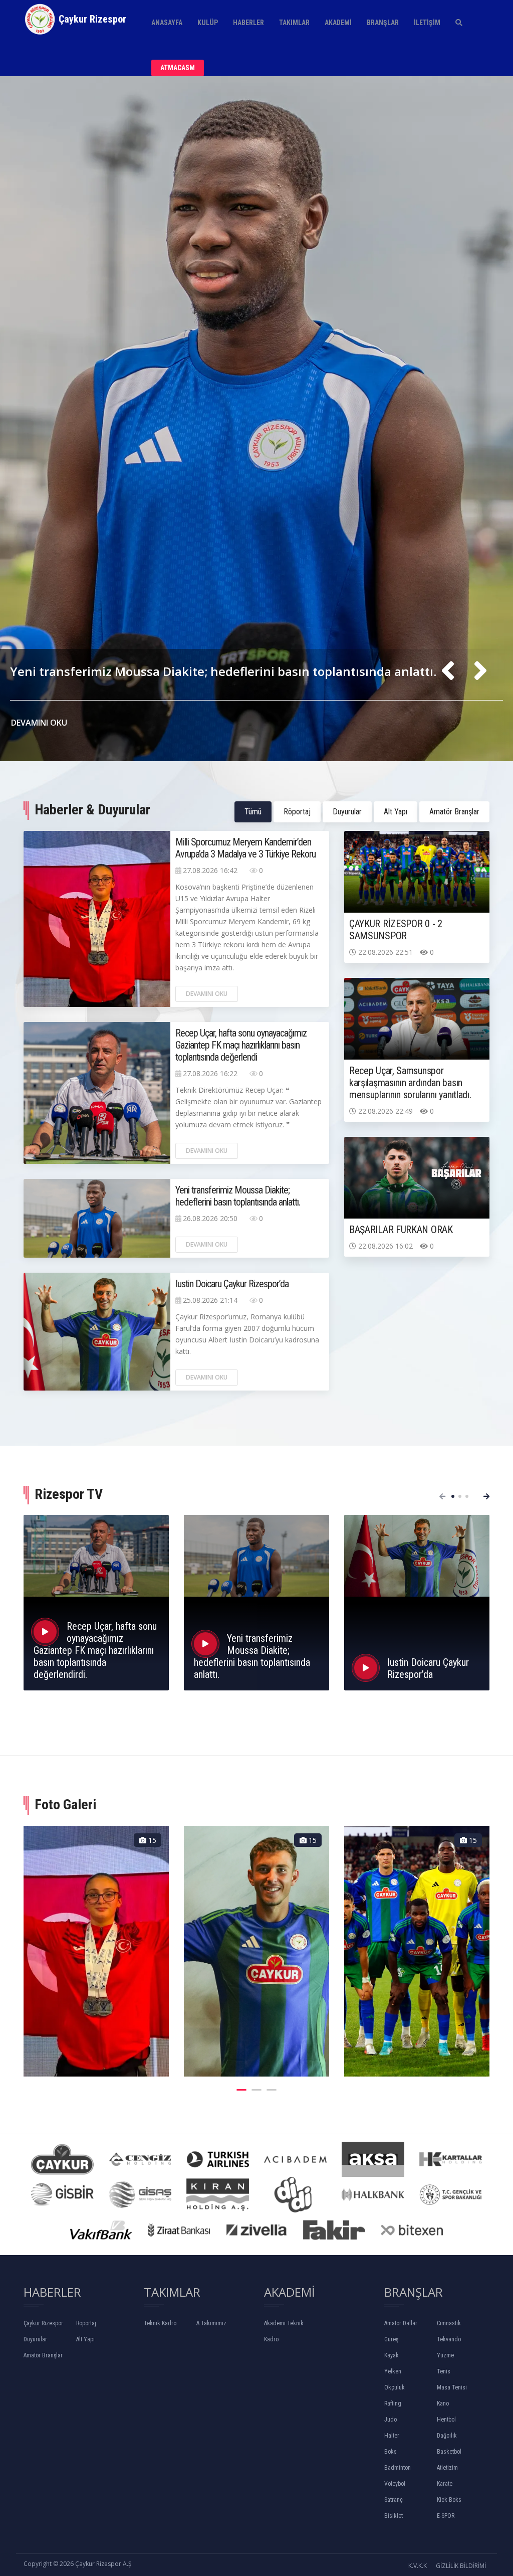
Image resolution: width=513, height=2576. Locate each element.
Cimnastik (449, 2323)
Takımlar (294, 23)
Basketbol (449, 2452)
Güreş (391, 2339)
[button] (453, 1496)
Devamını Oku (207, 994)
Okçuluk (395, 2387)
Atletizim (447, 2468)
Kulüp (208, 23)
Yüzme (445, 2355)
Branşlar (383, 23)
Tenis (444, 2371)
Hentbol (446, 2420)
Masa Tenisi (452, 2387)
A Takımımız (211, 2323)
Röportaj (297, 812)
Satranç (394, 2500)
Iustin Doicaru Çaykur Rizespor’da (232, 1284)
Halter (392, 2436)
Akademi (338, 23)
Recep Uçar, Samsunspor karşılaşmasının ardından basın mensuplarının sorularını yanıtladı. (410, 1083)
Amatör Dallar (401, 2323)
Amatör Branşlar (454, 812)
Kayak (392, 2355)
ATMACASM (178, 68)
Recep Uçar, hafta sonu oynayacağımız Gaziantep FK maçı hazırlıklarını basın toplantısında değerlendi (241, 1045)
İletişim (427, 23)
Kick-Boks (449, 2500)
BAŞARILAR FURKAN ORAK (401, 1230)
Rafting (393, 2403)
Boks (391, 2452)
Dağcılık (447, 2436)
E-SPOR (446, 2516)
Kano (443, 2403)
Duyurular (347, 812)
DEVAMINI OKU (40, 723)
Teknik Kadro (160, 2323)
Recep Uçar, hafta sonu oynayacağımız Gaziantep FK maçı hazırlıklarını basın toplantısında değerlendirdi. (95, 1650)
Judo (391, 2420)
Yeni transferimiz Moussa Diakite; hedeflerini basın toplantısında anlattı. (238, 1196)
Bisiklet (394, 2516)
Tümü (253, 812)
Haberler (248, 23)
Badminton (398, 2468)
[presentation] (448, 671)
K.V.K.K (418, 2566)
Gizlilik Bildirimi (461, 2566)
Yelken (393, 2371)
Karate (445, 2484)
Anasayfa (167, 23)
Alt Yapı (396, 812)
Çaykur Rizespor (43, 2323)
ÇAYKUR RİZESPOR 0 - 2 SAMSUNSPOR (396, 930)
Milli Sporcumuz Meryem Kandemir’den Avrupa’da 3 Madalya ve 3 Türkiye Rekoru (247, 635)
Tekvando (449, 2339)
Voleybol (395, 2484)
